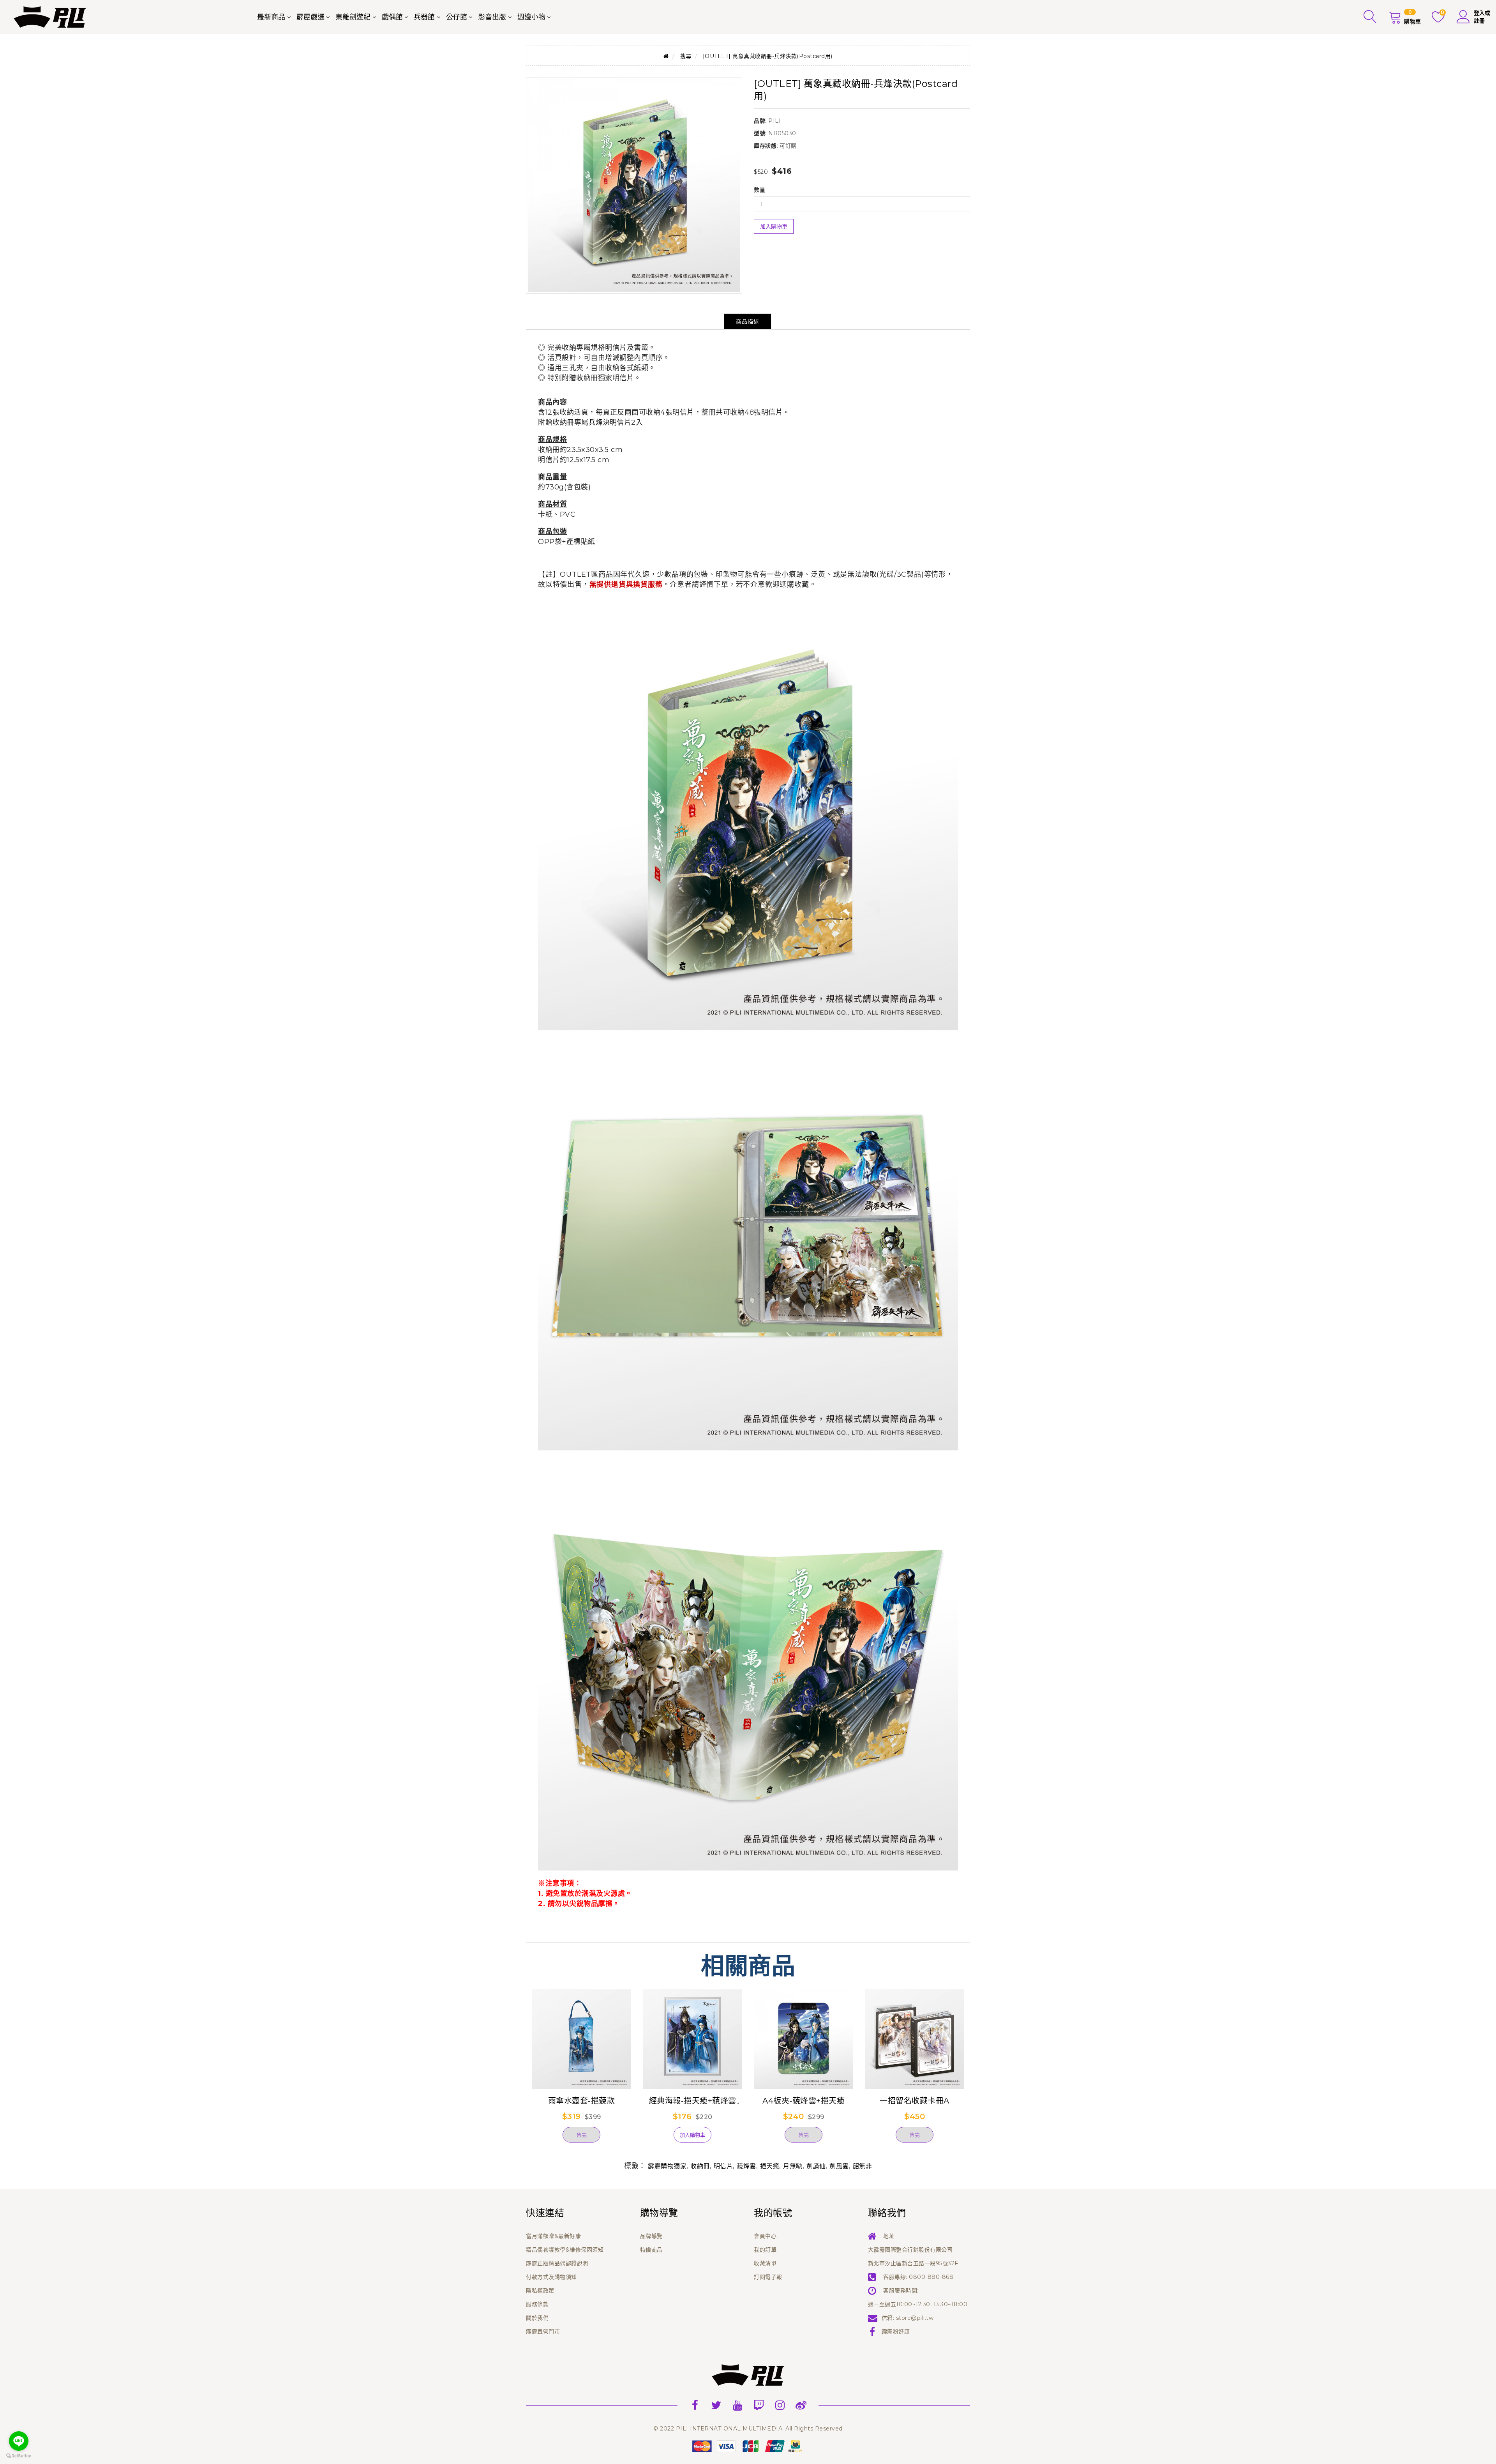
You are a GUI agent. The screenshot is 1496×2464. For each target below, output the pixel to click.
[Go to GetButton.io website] (19, 2456)
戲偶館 (392, 17)
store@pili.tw (915, 2318)
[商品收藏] (545, 2138)
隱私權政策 (540, 2291)
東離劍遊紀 (353, 17)
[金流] (748, 2446)
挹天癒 (770, 2166)
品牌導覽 (651, 2236)
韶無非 (863, 2166)
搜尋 (686, 56)
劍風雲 (839, 2166)
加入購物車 (774, 226)
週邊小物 (531, 17)
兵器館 (424, 17)
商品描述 (748, 321)
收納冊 (700, 2166)
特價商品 (651, 2250)
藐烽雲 (746, 2166)
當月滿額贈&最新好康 (553, 2236)
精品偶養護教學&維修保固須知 (565, 2250)
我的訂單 (765, 2250)
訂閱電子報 (768, 2277)
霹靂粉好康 (896, 2332)
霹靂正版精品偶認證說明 (557, 2263)
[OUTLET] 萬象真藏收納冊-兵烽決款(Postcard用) (768, 56)
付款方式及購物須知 (551, 2277)
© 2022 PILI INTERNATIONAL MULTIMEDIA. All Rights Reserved (748, 2429)
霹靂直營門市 (543, 2332)
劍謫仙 (816, 2166)
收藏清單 (765, 2263)
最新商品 (271, 17)
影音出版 (492, 17)
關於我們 (537, 2318)
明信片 (723, 2166)
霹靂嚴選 (310, 17)
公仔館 (457, 17)
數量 (759, 190)
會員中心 (765, 2236)
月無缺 (793, 2166)
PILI (774, 121)
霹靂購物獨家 (667, 2166)
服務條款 (537, 2304)
